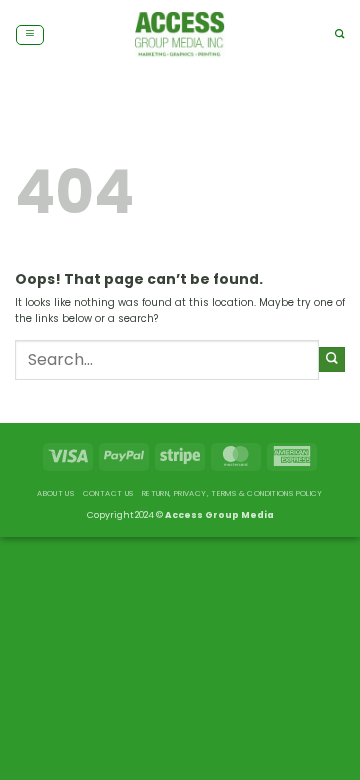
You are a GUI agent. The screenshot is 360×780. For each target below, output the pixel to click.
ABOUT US (55, 493)
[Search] (340, 34)
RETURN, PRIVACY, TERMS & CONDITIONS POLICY (232, 493)
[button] (30, 35)
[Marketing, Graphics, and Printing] (180, 35)
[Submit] (332, 359)
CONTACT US (108, 493)
